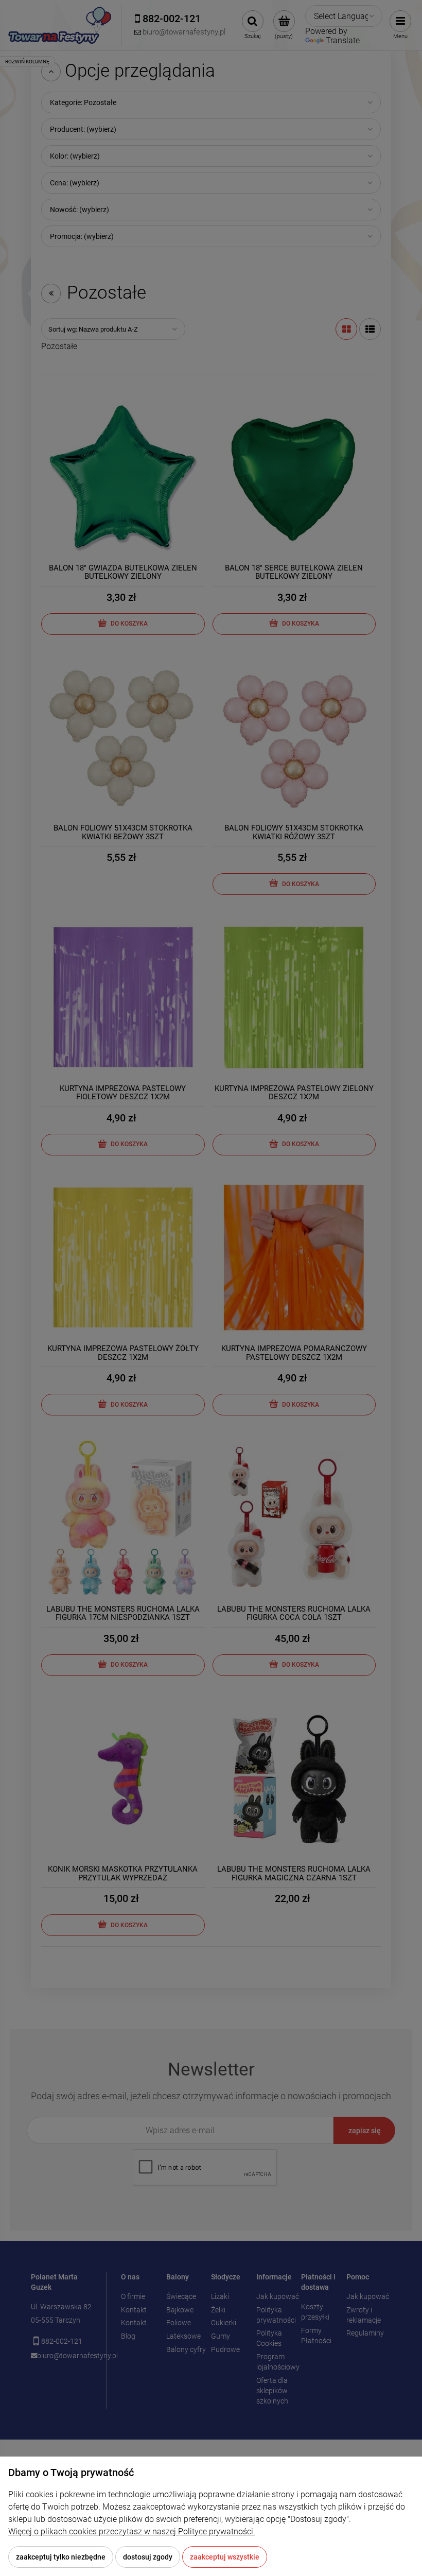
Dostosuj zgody (148, 2557)
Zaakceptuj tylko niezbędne (61, 2557)
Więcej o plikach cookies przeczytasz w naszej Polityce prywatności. (132, 2531)
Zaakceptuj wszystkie (225, 2557)
